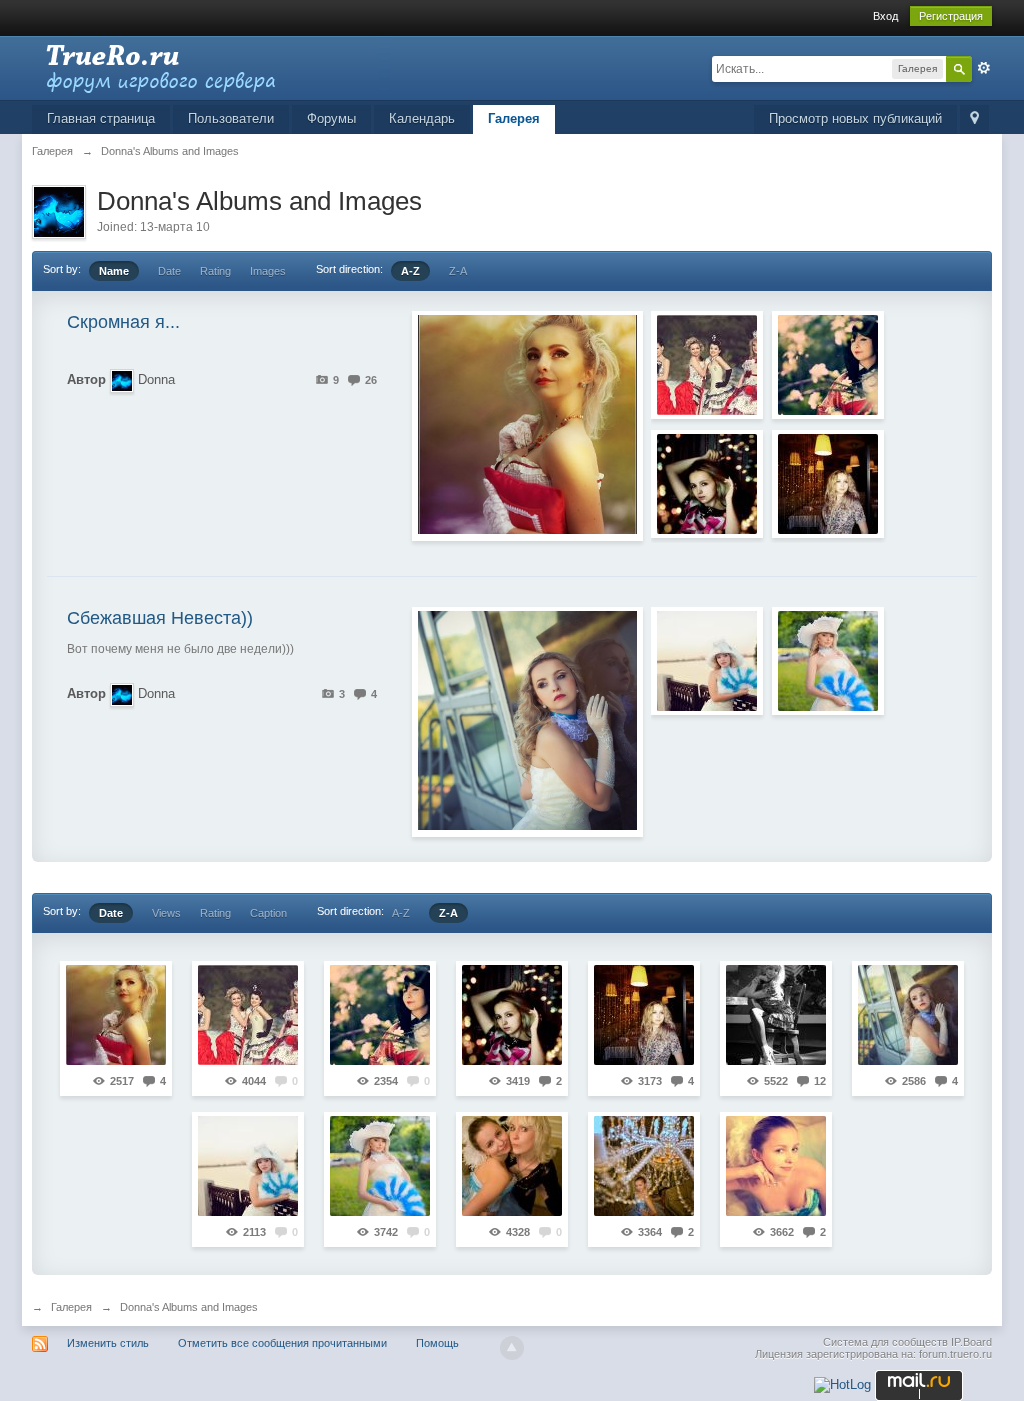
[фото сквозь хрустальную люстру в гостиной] (644, 1166)
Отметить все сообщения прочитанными (282, 1343)
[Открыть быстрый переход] (974, 119)
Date (169, 271)
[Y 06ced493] (707, 661)
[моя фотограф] (512, 1166)
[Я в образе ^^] (828, 365)
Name (114, 271)
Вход (885, 16)
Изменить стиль (108, 1343)
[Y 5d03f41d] (828, 661)
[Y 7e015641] (828, 484)
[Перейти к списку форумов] (211, 66)
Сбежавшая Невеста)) (160, 618)
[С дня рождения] (776, 1166)
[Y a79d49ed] (776, 1015)
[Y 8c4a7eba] (908, 1015)
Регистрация (951, 16)
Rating (215, 271)
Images (268, 271)
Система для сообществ (885, 1342)
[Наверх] (512, 1348)
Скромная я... (123, 322)
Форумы (331, 118)
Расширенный (984, 68)
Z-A (458, 271)
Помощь (437, 1343)
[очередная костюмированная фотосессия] (707, 365)
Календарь (422, 118)
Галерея (514, 118)
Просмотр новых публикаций (855, 118)
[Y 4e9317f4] (707, 484)
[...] (116, 1015)
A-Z (410, 271)
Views (166, 913)
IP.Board (971, 1342)
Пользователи (231, 118)
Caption (268, 913)
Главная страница (101, 118)
